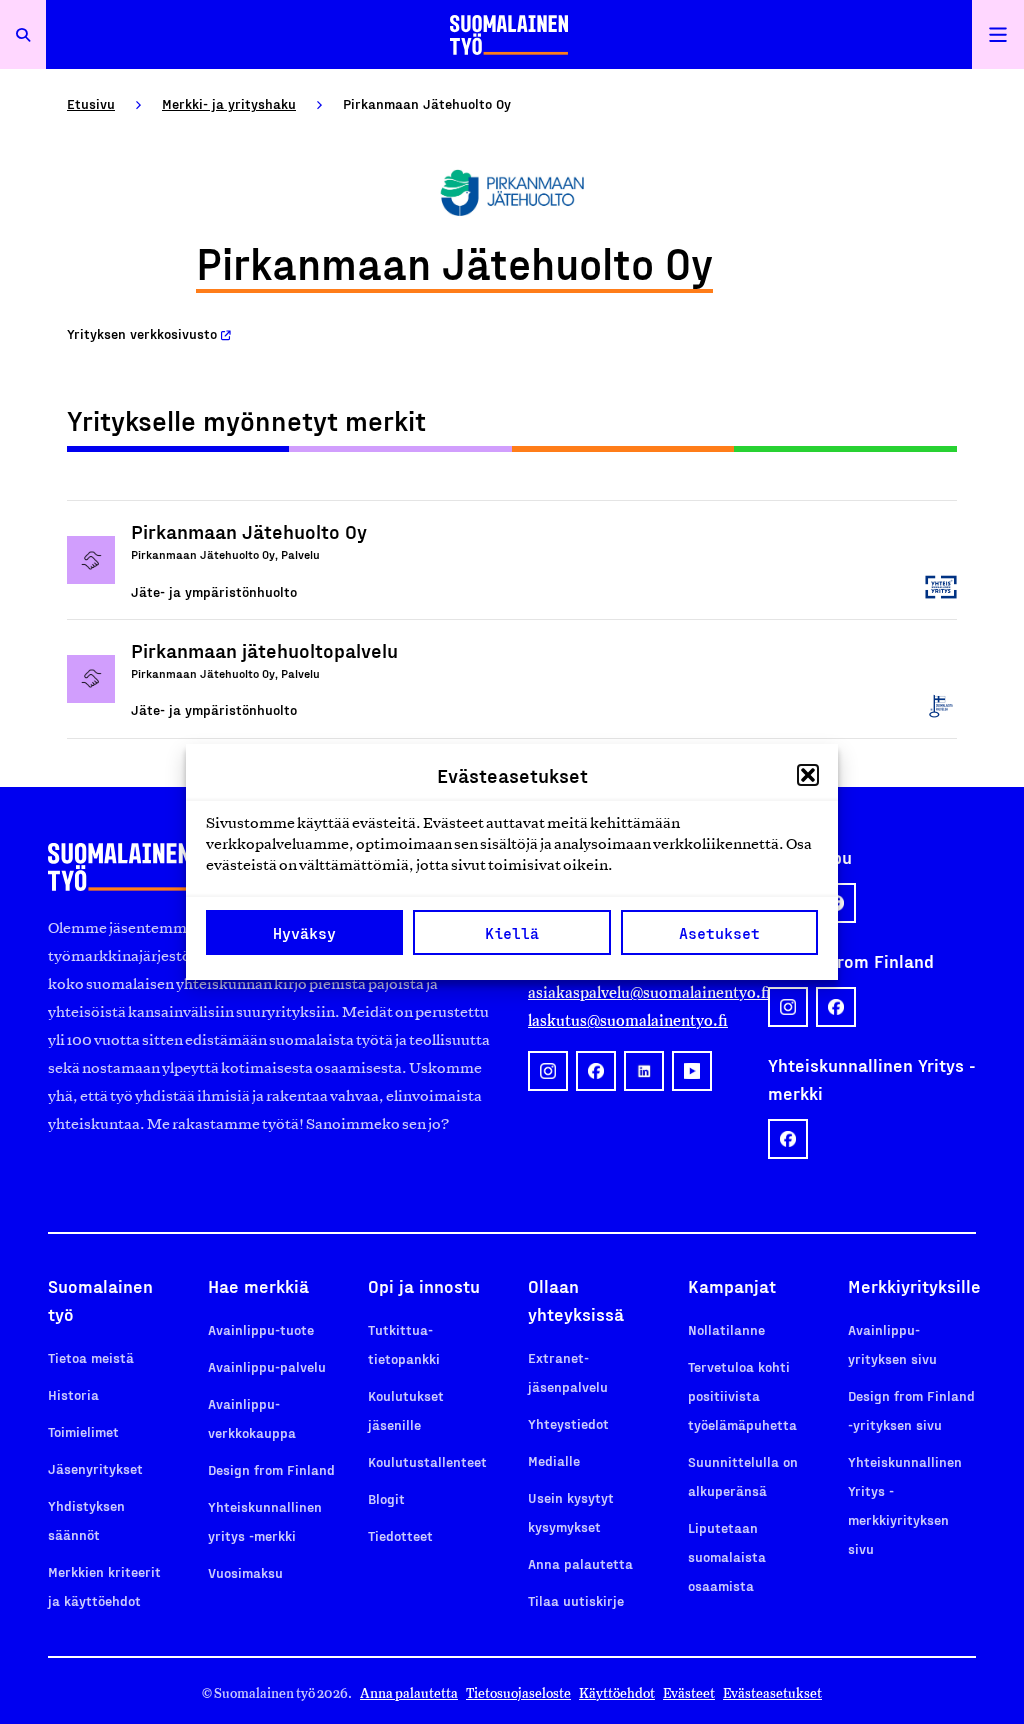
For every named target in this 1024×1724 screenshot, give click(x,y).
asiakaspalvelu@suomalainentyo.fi (632, 992)
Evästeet (689, 1693)
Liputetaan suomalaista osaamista (727, 1556)
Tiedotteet (400, 1535)
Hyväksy (304, 933)
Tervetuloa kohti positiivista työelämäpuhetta (742, 1395)
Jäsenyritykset (95, 1468)
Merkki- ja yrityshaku (229, 103)
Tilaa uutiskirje (576, 1600)
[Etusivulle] (509, 34)
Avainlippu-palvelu (267, 1366)
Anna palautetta (580, 1563)
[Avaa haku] (23, 34)
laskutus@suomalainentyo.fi (628, 1020)
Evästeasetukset (772, 1693)
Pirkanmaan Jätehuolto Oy (249, 531)
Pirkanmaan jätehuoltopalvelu (264, 650)
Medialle (554, 1460)
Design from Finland (271, 1469)
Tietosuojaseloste (518, 1693)
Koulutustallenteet (427, 1461)
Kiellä (512, 933)
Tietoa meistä (91, 1357)
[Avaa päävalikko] (998, 34)
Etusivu (91, 103)
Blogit (386, 1498)
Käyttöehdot (617, 1693)
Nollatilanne (726, 1329)
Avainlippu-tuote (261, 1329)
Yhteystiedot (568, 1423)
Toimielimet (83, 1431)
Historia (73, 1394)
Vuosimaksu (245, 1572)
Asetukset (719, 933)
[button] (808, 775)
